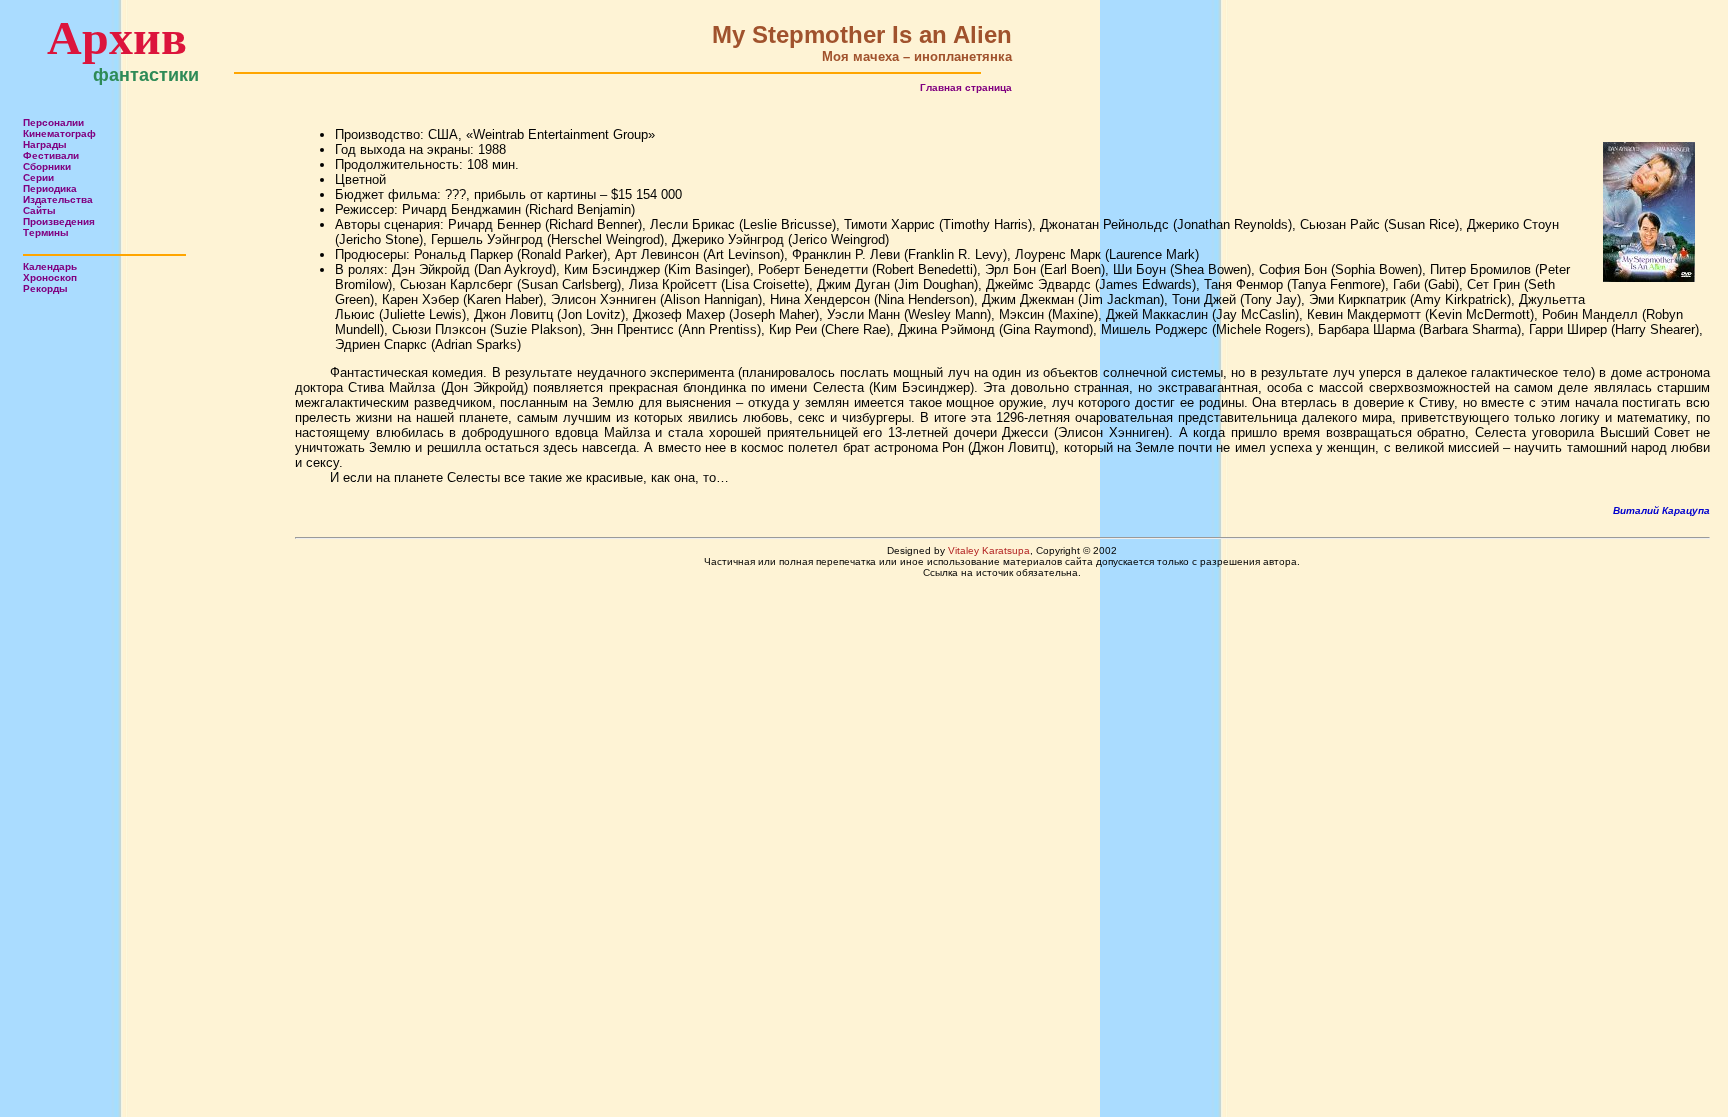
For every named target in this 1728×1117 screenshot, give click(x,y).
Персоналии (53, 122)
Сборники (47, 166)
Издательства (58, 199)
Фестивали (51, 155)
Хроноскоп (50, 277)
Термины (46, 232)
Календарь (50, 266)
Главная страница (966, 87)
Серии (38, 177)
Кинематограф (59, 133)
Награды (45, 144)
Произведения (59, 221)
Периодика (50, 188)
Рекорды (45, 288)
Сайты (39, 210)
